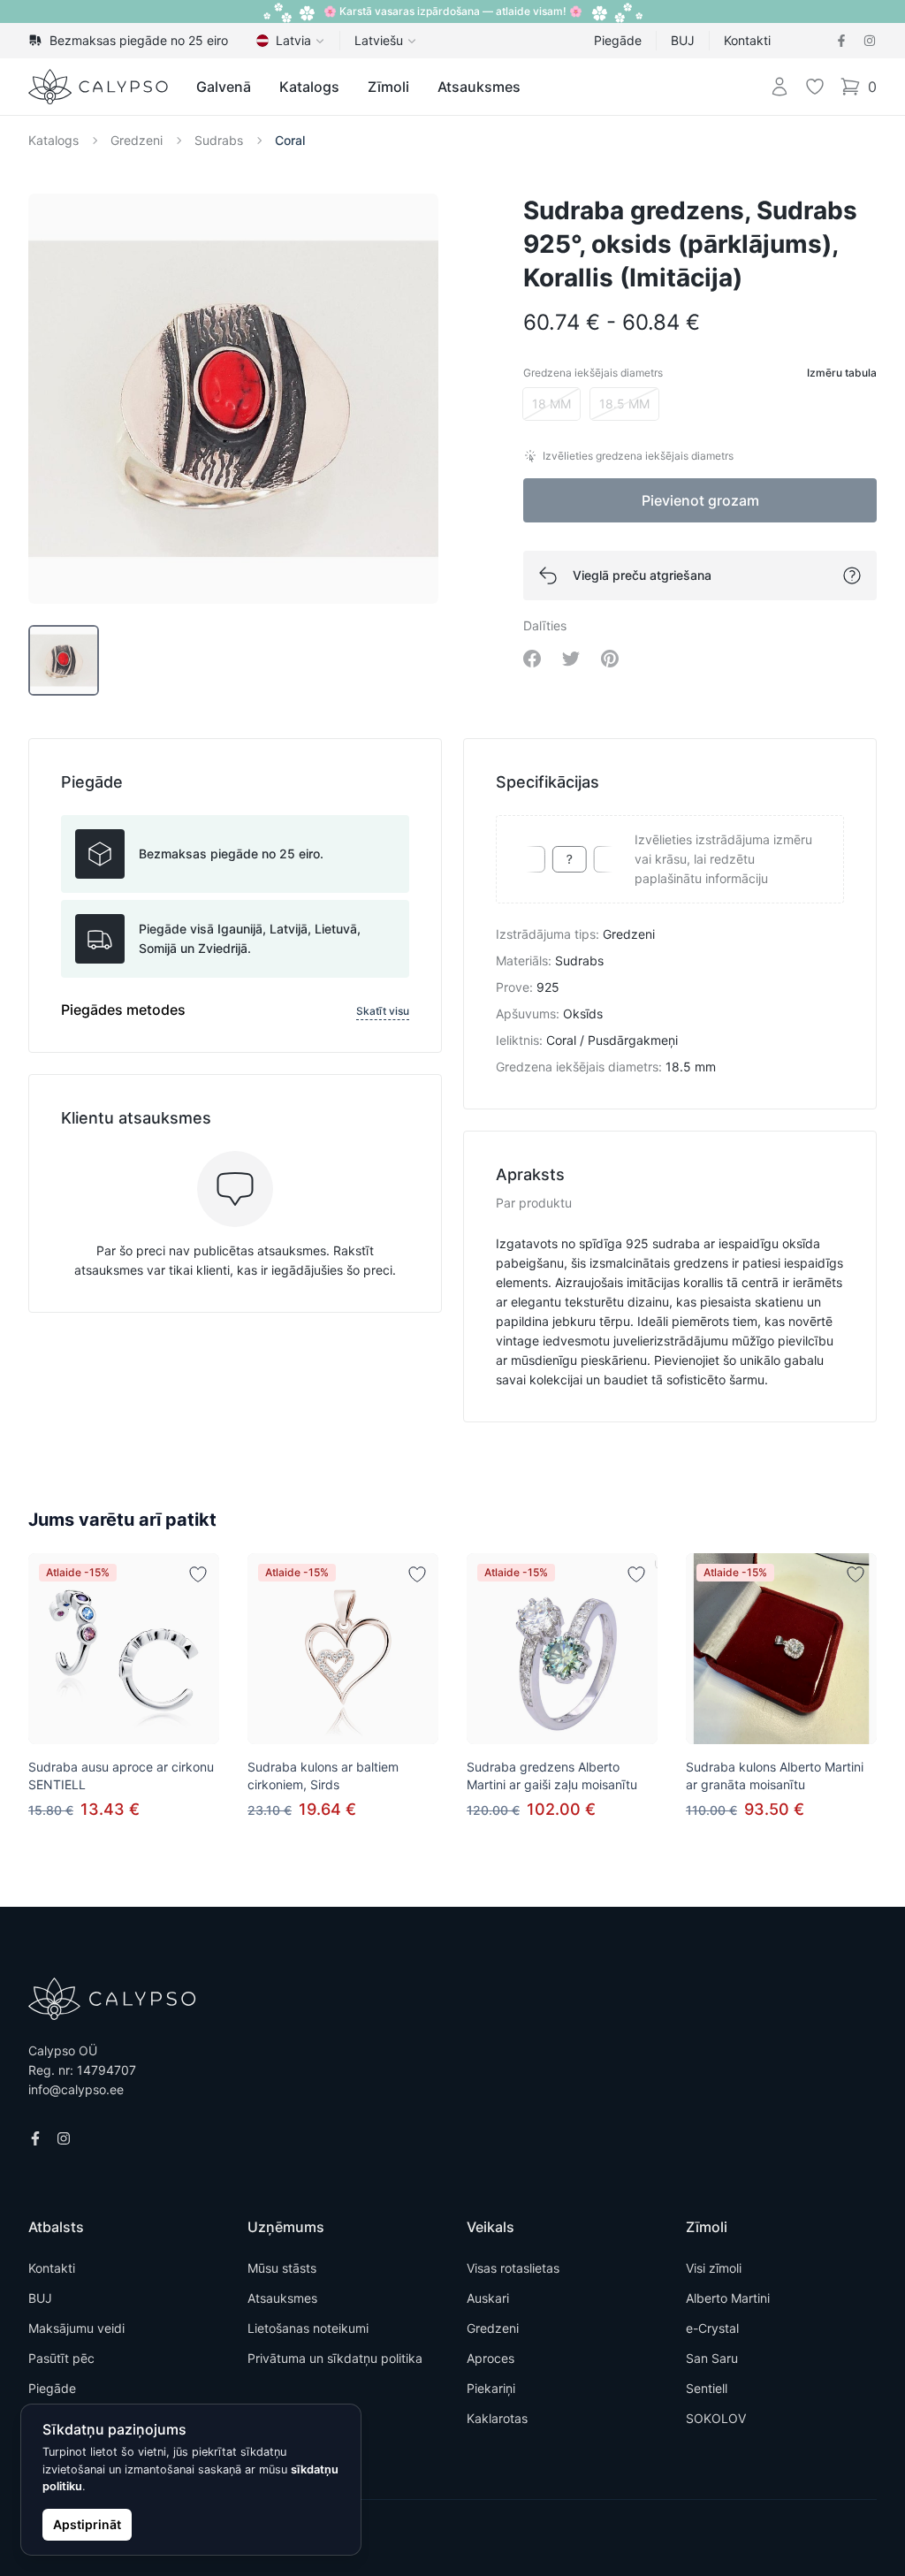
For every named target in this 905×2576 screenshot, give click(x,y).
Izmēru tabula (842, 373)
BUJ (683, 40)
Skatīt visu (383, 1011)
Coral (290, 140)
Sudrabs (219, 140)
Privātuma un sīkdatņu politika (335, 2358)
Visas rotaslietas (513, 2268)
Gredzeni (137, 140)
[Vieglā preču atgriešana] (852, 575)
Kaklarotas (497, 2418)
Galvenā (224, 87)
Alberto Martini (728, 2298)
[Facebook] (841, 41)
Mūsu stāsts (282, 2268)
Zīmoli (388, 87)
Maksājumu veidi (76, 2328)
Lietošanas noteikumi (308, 2328)
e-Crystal (712, 2328)
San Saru (712, 2358)
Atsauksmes (479, 87)
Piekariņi (491, 2388)
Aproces (491, 2358)
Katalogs (309, 87)
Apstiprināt (87, 2524)
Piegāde (618, 40)
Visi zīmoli (714, 2268)
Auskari (488, 2298)
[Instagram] (870, 41)
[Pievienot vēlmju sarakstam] (198, 1574)
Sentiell (707, 2388)
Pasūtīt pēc (61, 2358)
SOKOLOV (716, 2418)
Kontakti (747, 40)
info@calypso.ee (76, 2089)
